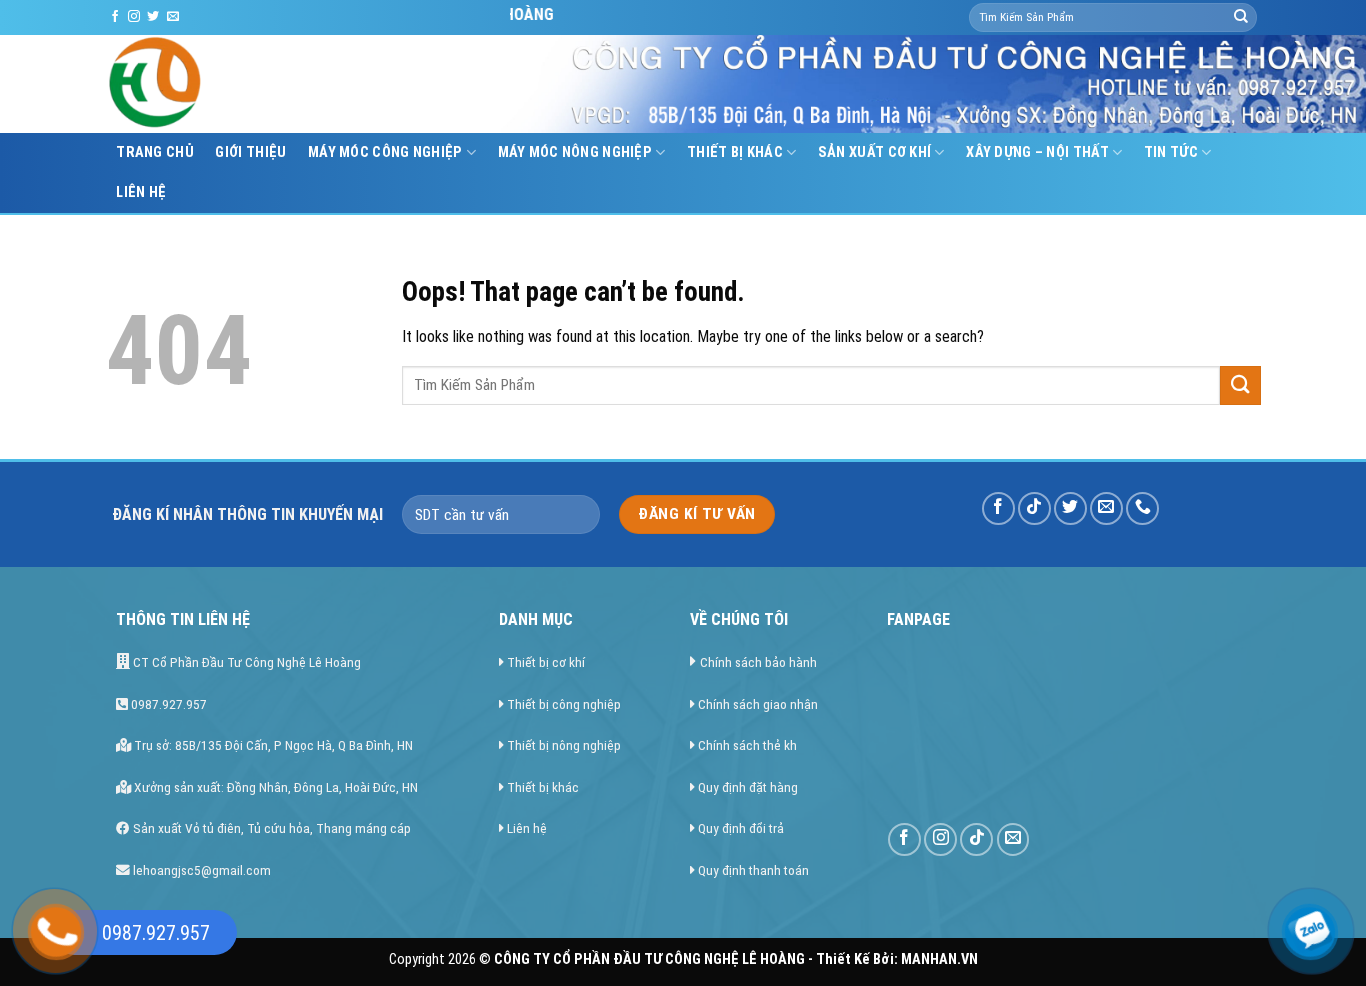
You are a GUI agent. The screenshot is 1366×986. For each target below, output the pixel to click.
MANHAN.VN (939, 959)
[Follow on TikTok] (1034, 508)
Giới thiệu (250, 152)
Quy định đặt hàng (748, 787)
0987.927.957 (167, 704)
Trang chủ (155, 152)
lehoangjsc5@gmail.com (200, 870)
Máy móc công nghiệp (385, 152)
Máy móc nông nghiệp (575, 152)
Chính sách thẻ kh (747, 745)
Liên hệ (141, 192)
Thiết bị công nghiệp (564, 704)
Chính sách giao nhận (758, 704)
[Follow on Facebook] (115, 17)
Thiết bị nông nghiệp (564, 745)
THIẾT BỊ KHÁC (735, 152)
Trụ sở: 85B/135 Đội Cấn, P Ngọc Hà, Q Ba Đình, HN (272, 745)
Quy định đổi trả (741, 828)
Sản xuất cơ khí (874, 152)
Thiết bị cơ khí (546, 662)
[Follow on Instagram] (134, 17)
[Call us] (1142, 508)
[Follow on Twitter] (153, 17)
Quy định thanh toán (753, 870)
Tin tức (1171, 152)
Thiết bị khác (543, 787)
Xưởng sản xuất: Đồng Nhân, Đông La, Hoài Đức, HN (274, 787)
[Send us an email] (173, 17)
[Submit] (1241, 18)
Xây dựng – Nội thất (1037, 152)
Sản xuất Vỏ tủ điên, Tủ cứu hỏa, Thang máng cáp (270, 828)
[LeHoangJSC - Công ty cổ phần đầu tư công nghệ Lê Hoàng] (231, 84)
